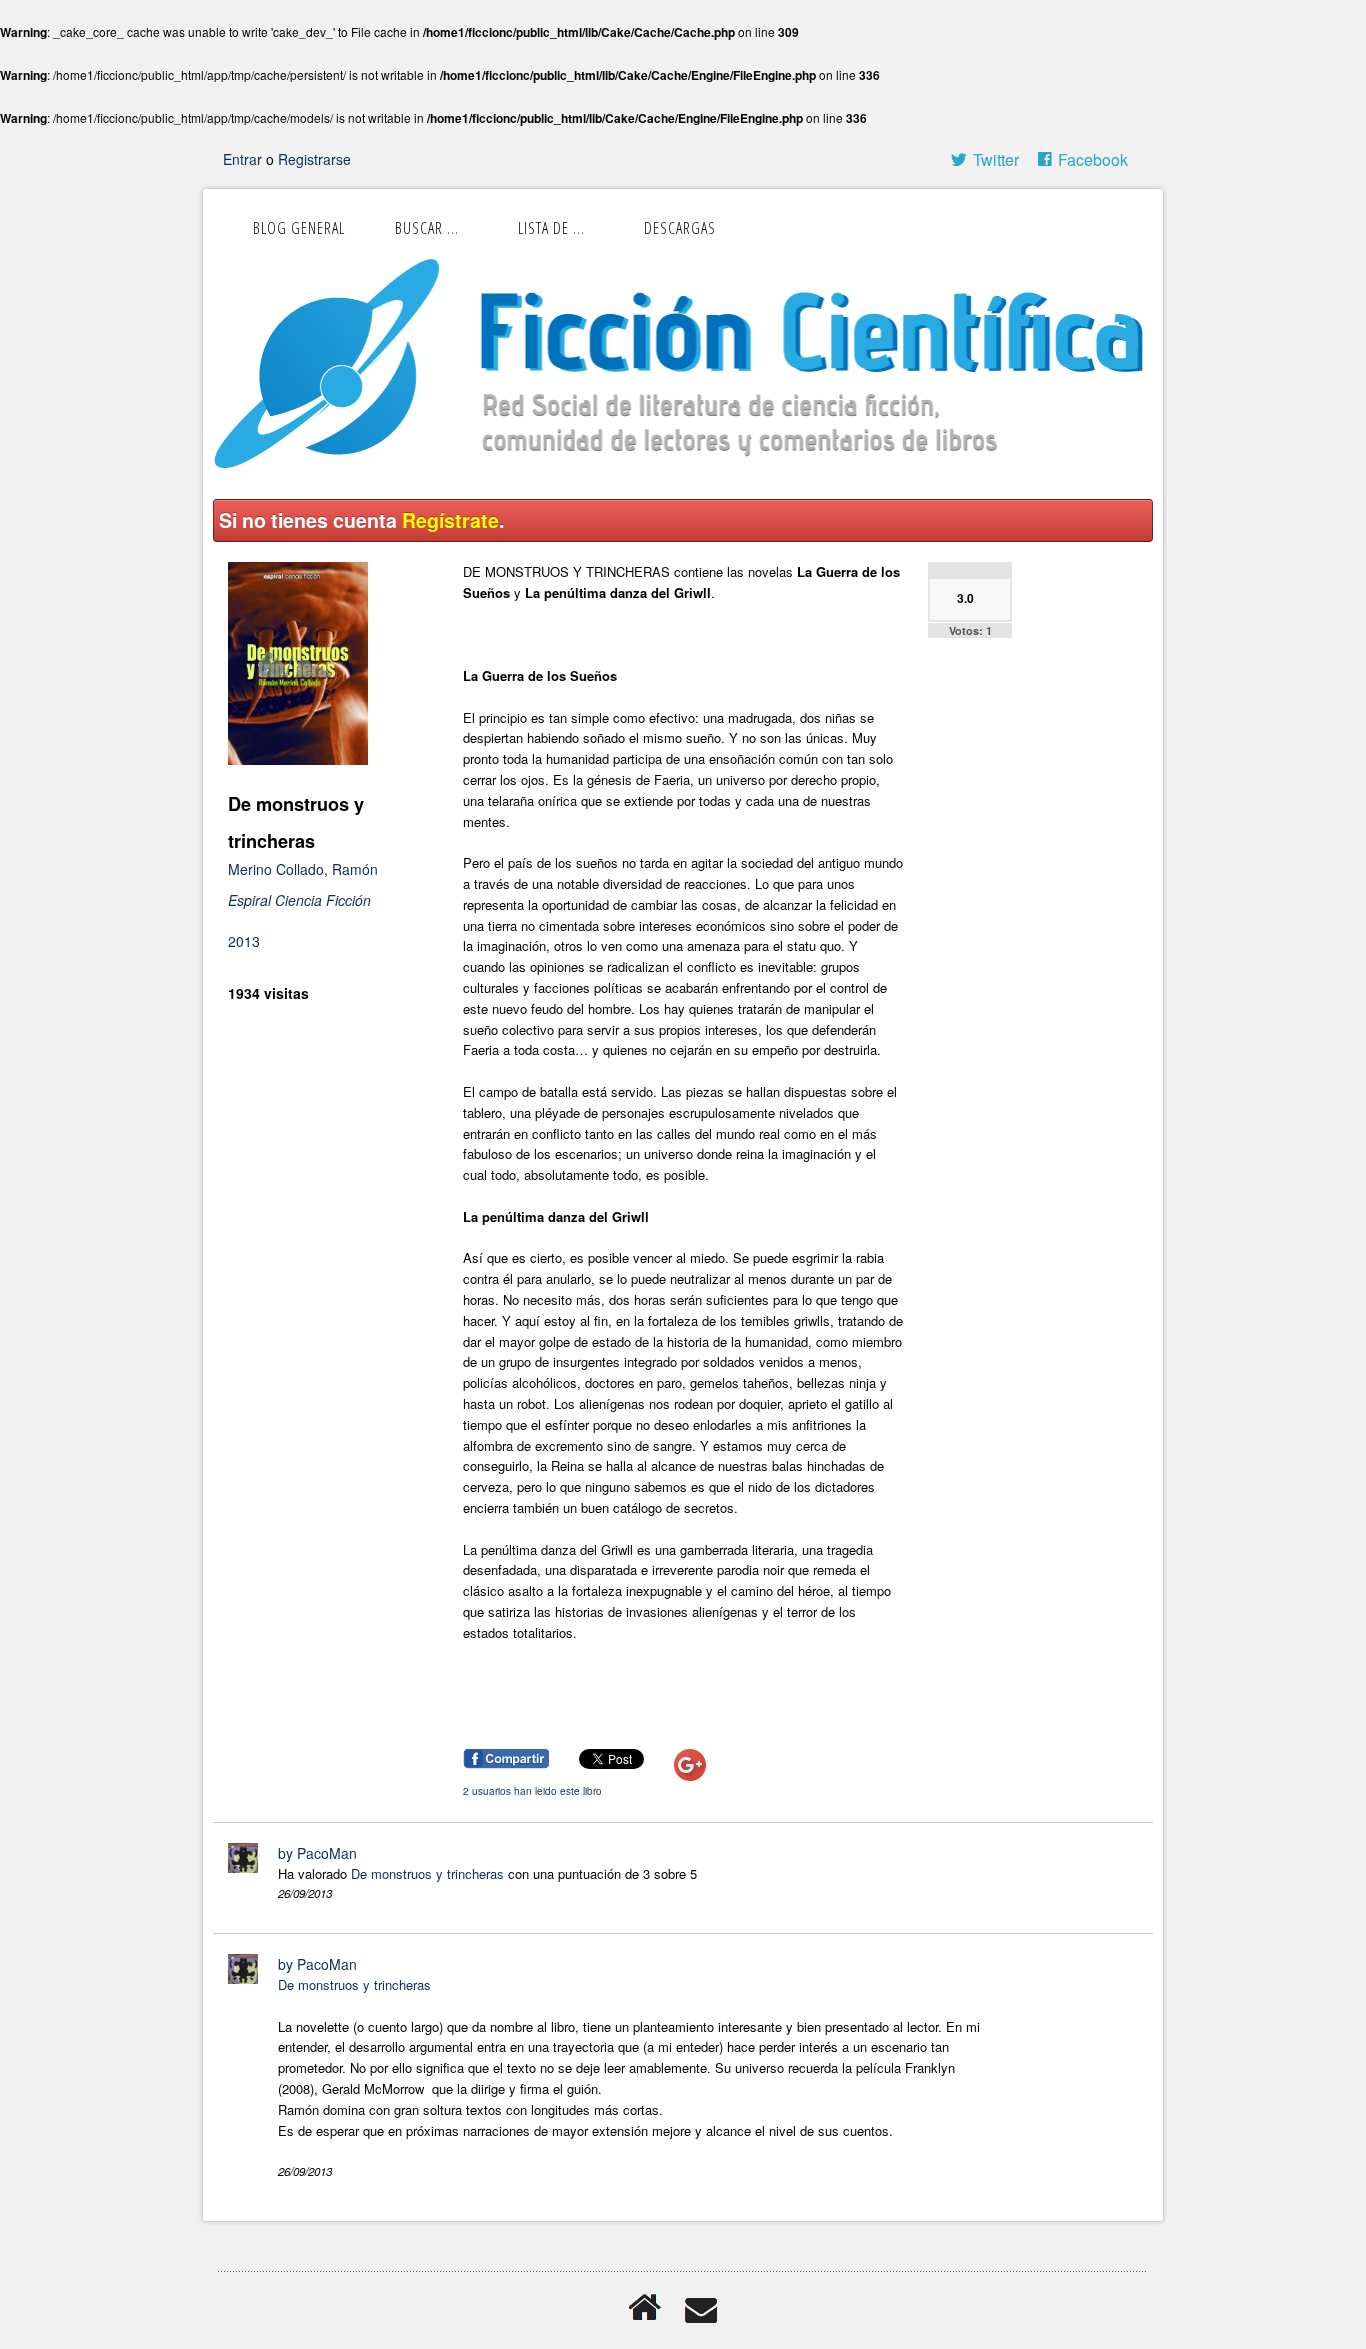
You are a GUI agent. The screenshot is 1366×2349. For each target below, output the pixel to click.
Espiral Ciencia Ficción (299, 900)
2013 (244, 941)
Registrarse (314, 159)
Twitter (996, 159)
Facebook (1093, 159)
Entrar (244, 159)
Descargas (680, 228)
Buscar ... (427, 228)
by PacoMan (317, 1853)
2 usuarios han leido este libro (532, 1791)
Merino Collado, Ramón (303, 869)
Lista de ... (551, 228)
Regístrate (450, 520)
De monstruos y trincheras (427, 1873)
